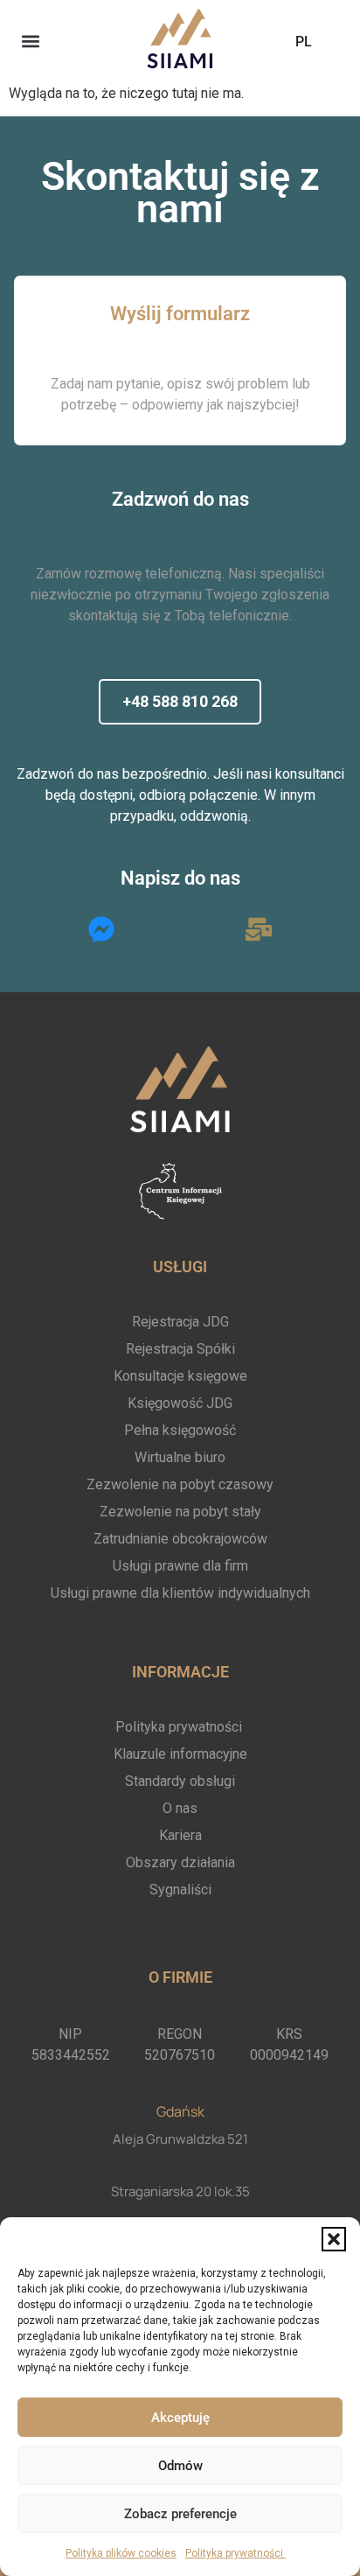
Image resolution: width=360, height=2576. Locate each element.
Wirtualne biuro (180, 1457)
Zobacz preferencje (180, 2514)
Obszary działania (180, 1862)
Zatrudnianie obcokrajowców (180, 1539)
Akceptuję (180, 2418)
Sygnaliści (180, 1890)
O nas (180, 1808)
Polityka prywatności (235, 2553)
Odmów (180, 2466)
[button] (334, 2239)
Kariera (180, 1835)
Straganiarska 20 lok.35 (180, 2191)
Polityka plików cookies (121, 2553)
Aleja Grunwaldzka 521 (180, 2139)
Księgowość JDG (180, 1403)
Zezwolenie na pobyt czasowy (180, 1484)
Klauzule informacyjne (180, 1754)
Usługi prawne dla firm (180, 1566)
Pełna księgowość (180, 1430)
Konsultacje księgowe (180, 1376)
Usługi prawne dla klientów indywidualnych (180, 1593)
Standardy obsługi (180, 1781)
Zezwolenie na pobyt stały (180, 1512)
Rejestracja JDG (180, 1322)
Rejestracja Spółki (180, 1349)
